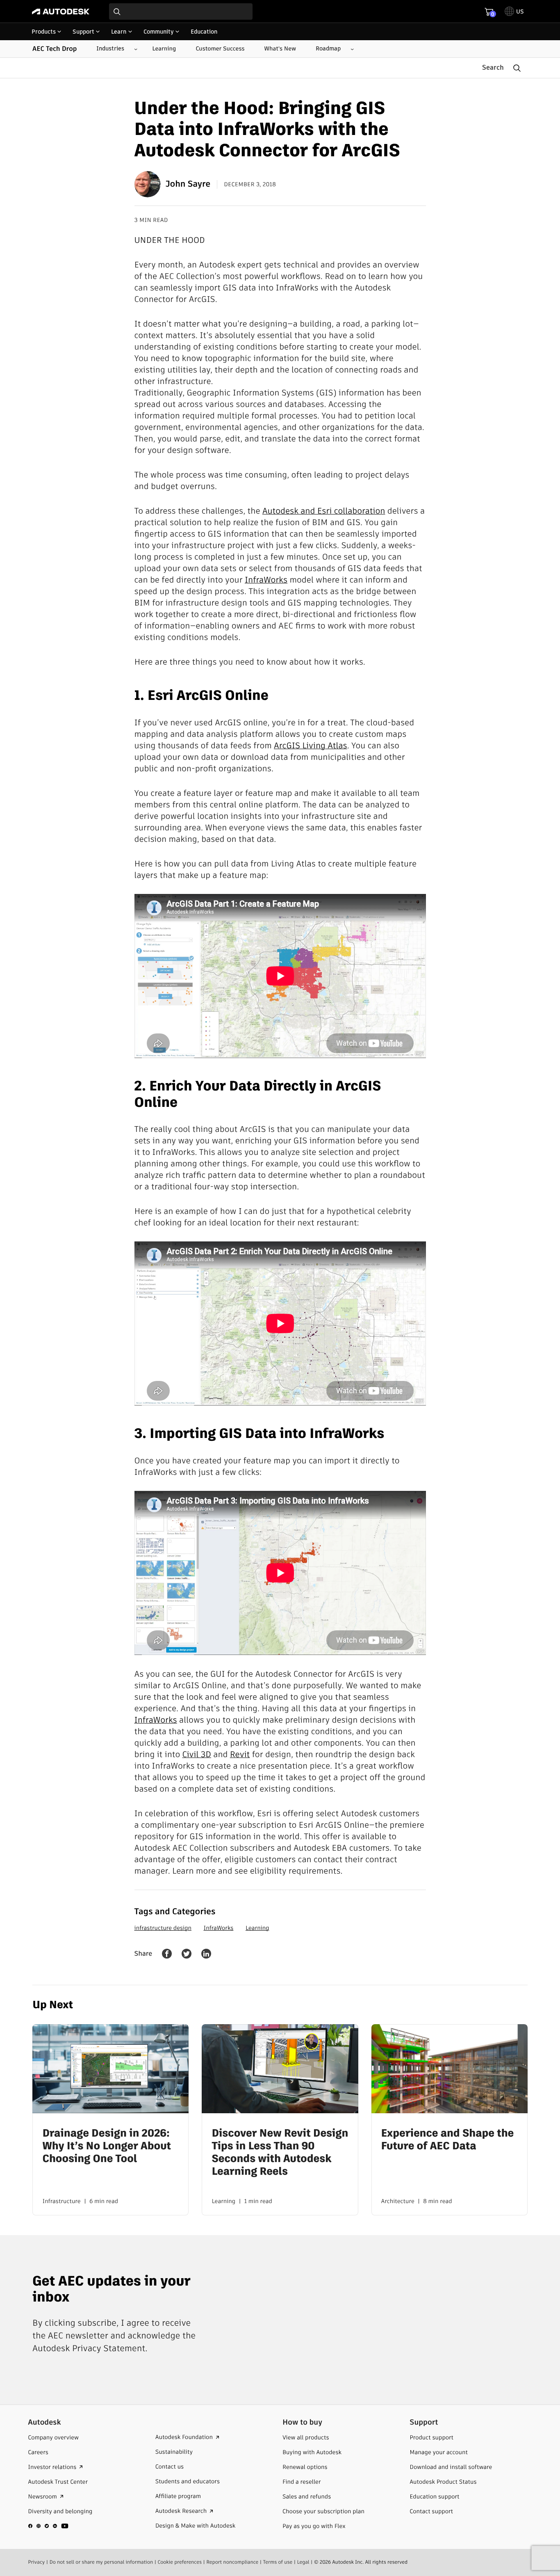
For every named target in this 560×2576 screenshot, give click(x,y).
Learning (257, 1928)
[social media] (48, 2526)
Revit (240, 1754)
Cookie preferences (180, 2562)
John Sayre (188, 184)
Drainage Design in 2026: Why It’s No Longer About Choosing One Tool (107, 2146)
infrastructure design (163, 1928)
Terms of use (278, 2562)
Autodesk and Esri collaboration (324, 511)
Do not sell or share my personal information (101, 2562)
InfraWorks (266, 580)
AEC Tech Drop (55, 49)
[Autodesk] (61, 11)
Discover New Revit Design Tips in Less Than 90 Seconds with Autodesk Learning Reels (280, 2152)
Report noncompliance (232, 2562)
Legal (303, 2562)
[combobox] (181, 11)
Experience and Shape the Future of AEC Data (448, 2139)
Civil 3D (197, 1754)
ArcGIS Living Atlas (311, 745)
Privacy (36, 2562)
